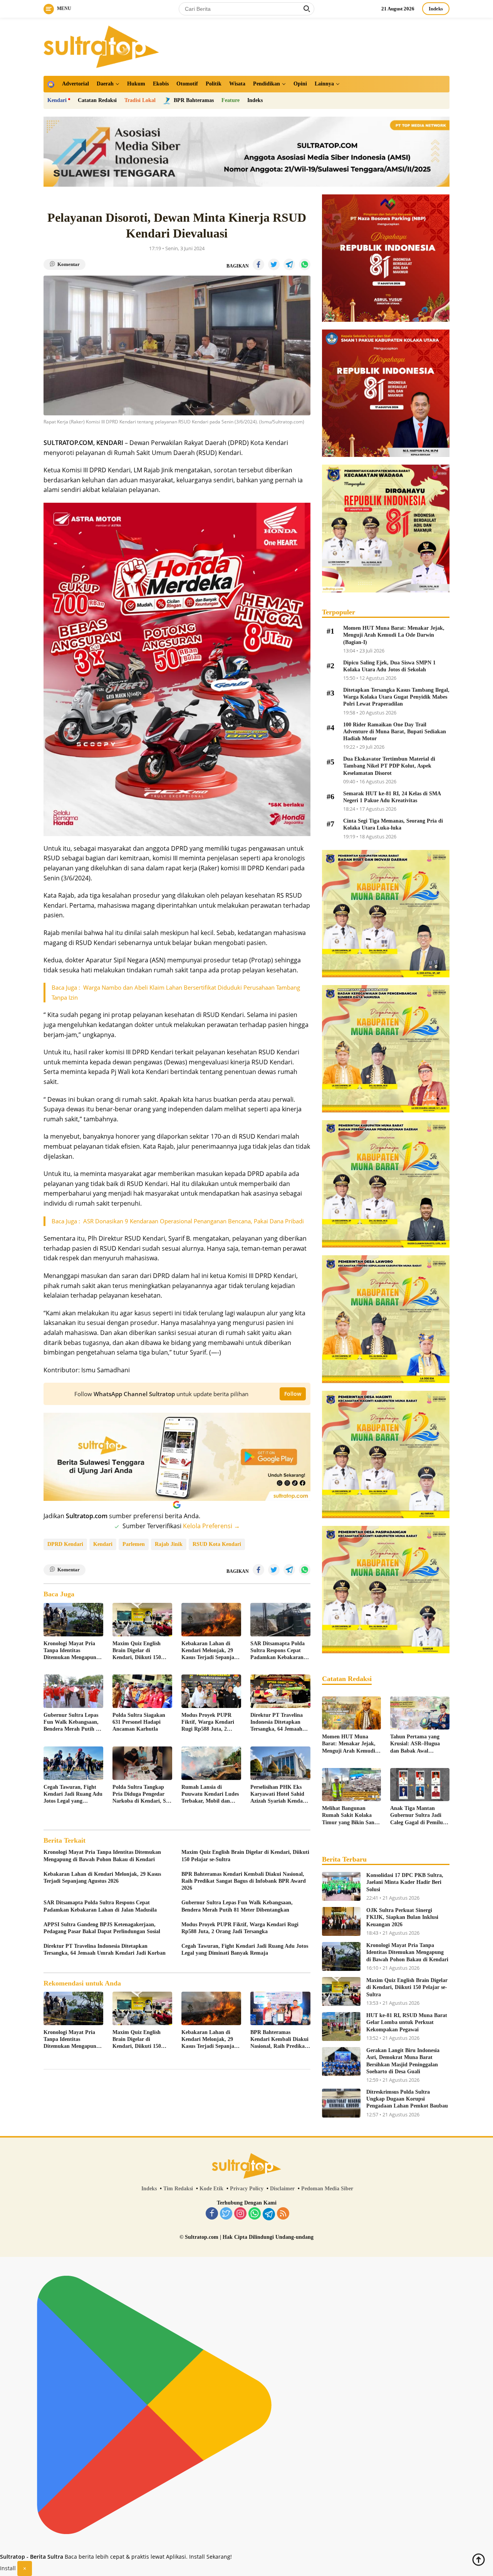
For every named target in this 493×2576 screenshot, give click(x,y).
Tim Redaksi (178, 2189)
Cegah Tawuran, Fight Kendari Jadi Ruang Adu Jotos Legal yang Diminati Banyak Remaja (73, 1795)
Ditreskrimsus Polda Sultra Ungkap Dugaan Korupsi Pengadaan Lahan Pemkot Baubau (407, 2099)
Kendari (57, 100)
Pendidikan (267, 84)
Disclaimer (282, 2189)
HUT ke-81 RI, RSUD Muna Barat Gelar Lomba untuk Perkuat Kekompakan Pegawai (407, 2022)
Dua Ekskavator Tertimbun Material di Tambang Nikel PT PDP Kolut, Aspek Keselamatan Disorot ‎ (389, 766)
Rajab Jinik (169, 1544)
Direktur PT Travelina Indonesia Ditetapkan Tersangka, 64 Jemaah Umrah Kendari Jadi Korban (277, 1723)
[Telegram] (269, 2214)
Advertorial (75, 84)
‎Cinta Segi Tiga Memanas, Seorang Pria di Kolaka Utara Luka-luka (393, 824)
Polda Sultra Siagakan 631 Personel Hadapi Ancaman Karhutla (139, 1722)
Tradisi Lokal (140, 100)
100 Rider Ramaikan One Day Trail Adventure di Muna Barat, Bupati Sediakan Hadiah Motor (395, 732)
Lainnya (324, 84)
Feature (231, 100)
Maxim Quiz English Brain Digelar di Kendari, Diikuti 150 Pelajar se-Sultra (137, 1651)
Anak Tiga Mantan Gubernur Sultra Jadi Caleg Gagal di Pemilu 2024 (417, 1816)
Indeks (436, 9)
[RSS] (283, 2214)
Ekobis (161, 84)
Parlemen (134, 1544)
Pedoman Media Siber (327, 2189)
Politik (214, 84)
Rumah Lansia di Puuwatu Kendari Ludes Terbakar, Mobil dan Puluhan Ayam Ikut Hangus (210, 1795)
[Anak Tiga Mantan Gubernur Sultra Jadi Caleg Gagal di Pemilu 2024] (420, 1785)
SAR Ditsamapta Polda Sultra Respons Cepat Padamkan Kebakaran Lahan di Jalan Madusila (280, 1651)
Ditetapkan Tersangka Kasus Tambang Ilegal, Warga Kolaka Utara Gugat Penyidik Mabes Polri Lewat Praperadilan (396, 697)
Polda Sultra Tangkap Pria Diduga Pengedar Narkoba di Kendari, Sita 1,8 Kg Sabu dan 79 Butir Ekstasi (142, 1795)
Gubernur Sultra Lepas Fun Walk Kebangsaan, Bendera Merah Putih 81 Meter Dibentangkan (72, 1723)
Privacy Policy (247, 2189)
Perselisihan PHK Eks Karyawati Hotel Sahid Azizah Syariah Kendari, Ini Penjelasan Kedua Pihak (279, 1795)
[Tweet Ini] (274, 264)
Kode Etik (211, 2189)
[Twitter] (226, 2214)
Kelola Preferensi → (211, 1526)
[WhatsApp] (255, 2214)
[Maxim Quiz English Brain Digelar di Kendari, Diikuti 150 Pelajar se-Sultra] (142, 1620)
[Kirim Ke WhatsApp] (305, 264)
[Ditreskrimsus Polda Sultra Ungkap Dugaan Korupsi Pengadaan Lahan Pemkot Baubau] (341, 2103)
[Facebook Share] (258, 264)
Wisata (237, 84)
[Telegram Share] (289, 264)
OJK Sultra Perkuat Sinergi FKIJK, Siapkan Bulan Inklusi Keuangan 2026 (402, 1917)
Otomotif (187, 84)
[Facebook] (212, 2214)
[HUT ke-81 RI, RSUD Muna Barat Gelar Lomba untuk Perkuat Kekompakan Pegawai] (341, 2027)
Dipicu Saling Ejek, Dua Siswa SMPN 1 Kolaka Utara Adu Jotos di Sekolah (389, 666)
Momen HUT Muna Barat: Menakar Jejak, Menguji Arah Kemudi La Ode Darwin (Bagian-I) (394, 635)
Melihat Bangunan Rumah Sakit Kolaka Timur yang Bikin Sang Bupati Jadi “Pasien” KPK (350, 1816)
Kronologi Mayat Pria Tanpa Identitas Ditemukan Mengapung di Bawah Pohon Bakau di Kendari (71, 1651)
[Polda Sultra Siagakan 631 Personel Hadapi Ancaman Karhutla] (142, 1691)
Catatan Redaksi (97, 100)
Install (8, 2568)
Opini (300, 84)
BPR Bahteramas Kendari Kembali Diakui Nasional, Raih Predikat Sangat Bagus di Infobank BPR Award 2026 (244, 1881)
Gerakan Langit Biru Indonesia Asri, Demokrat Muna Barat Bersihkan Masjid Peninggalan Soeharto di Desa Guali (403, 2061)
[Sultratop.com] (101, 46)
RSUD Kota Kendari (217, 1544)
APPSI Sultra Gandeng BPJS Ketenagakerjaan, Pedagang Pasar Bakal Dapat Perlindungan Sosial (102, 1928)
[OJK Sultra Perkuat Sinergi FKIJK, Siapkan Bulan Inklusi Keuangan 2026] (341, 1921)
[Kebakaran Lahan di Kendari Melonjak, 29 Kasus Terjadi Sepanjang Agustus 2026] (211, 1620)
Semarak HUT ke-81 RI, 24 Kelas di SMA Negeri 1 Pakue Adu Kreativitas (392, 797)
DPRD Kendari (65, 1544)
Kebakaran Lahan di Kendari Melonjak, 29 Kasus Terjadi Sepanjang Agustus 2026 (211, 1651)
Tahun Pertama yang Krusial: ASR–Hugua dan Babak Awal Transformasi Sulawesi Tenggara (416, 1744)
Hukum (136, 84)
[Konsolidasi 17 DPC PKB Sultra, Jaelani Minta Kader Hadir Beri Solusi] (341, 1886)
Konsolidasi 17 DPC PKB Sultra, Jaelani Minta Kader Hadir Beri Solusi (405, 1882)
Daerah (105, 84)
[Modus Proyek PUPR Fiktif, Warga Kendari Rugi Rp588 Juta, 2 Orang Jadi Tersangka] (211, 1691)
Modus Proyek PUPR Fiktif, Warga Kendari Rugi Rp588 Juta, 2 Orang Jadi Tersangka (208, 1723)
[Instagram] (240, 2214)
